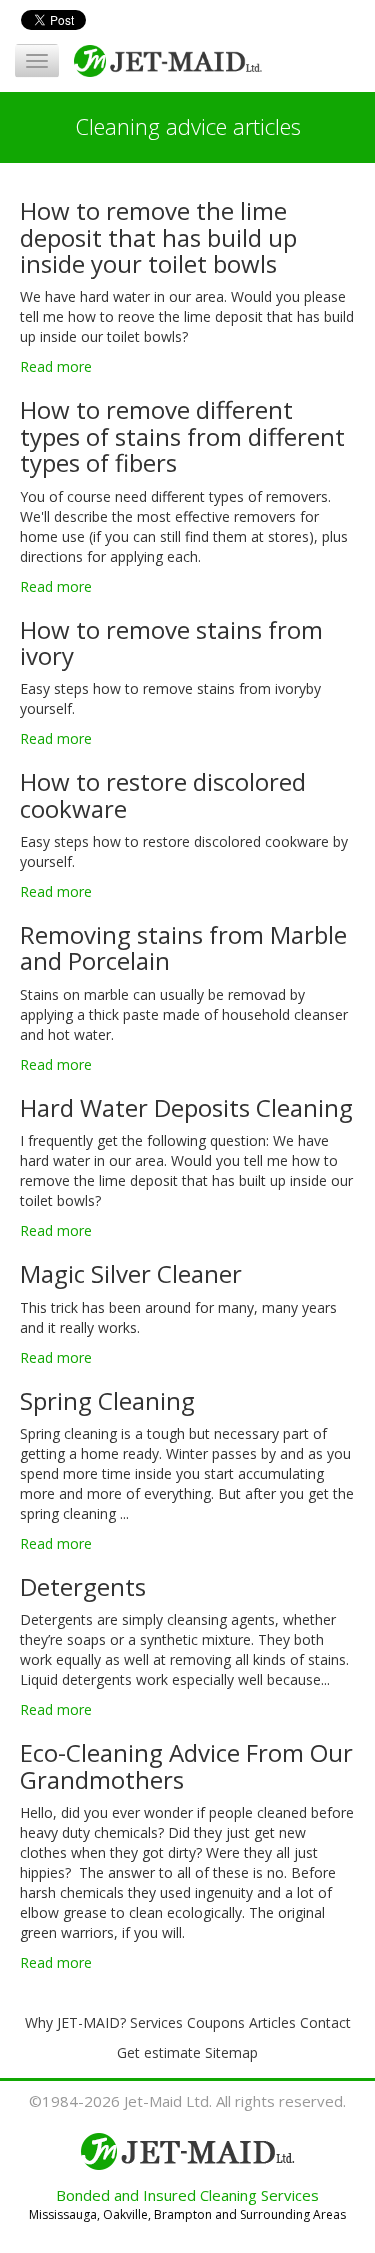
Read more (56, 366)
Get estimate (159, 2052)
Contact (325, 2022)
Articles (272, 2022)
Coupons (216, 2022)
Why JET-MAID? (75, 2022)
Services (156, 2022)
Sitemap (231, 2052)
